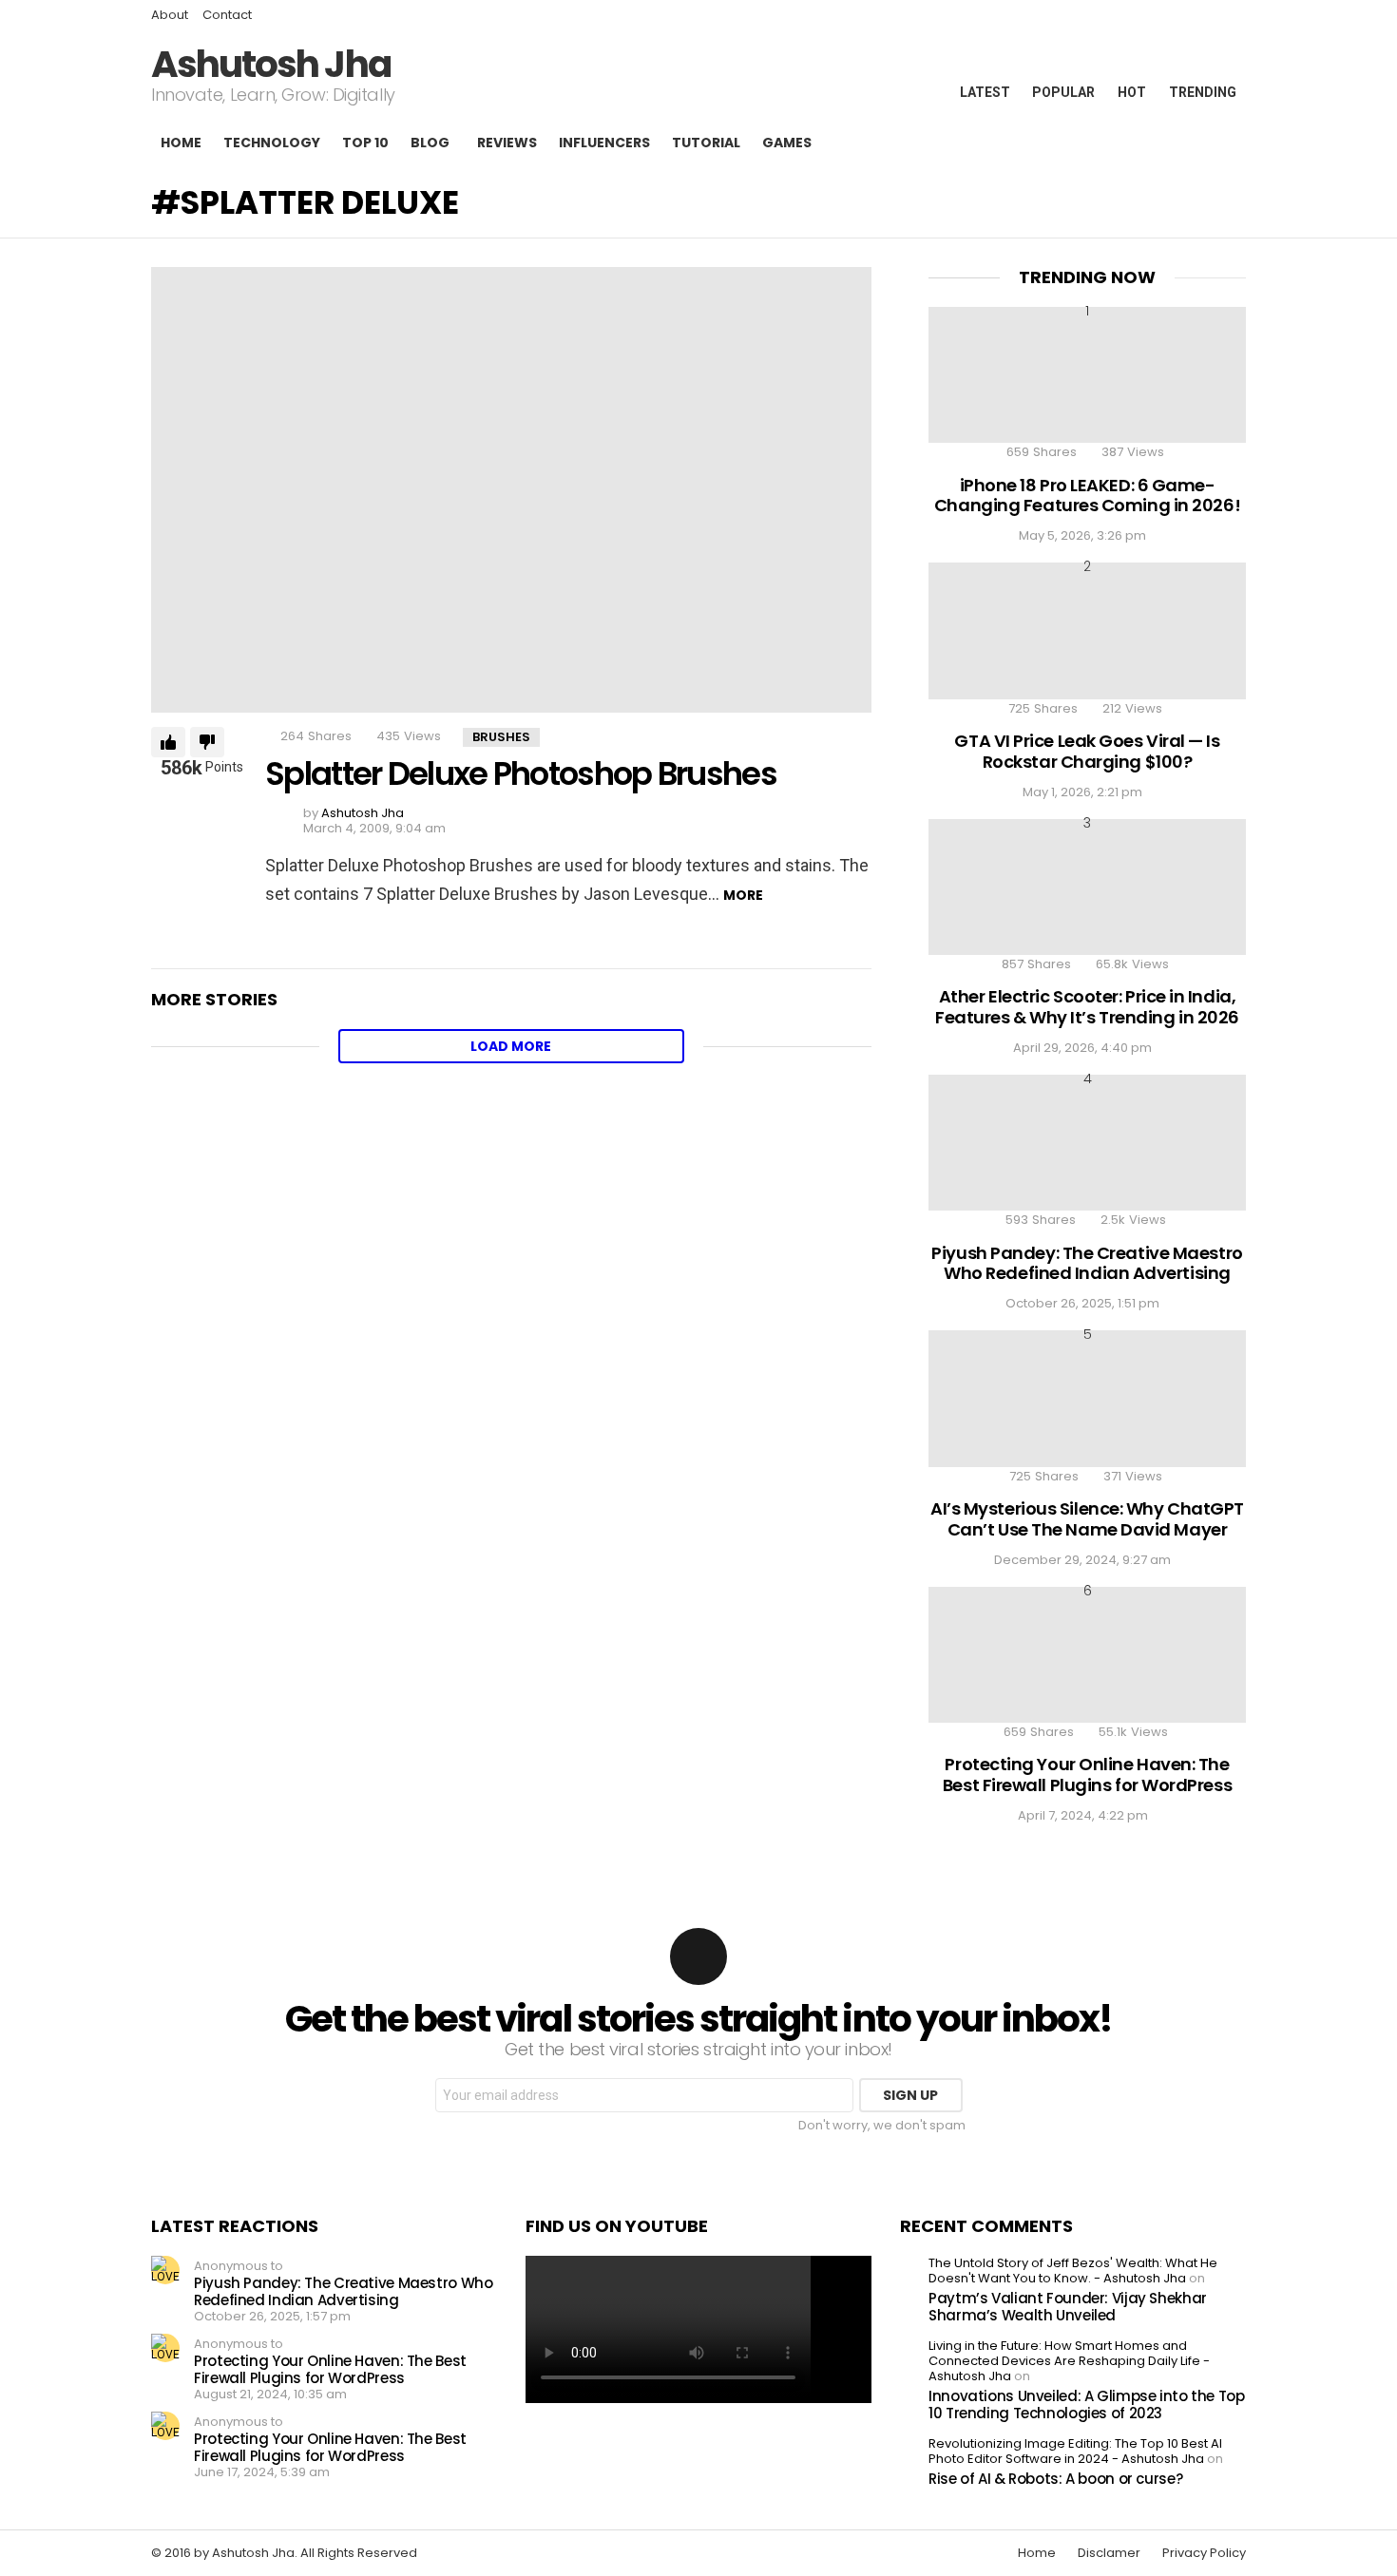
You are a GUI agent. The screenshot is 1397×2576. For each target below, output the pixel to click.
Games (787, 143)
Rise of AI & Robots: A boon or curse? (1055, 2479)
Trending (1203, 92)
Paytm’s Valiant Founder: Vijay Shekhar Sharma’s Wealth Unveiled (1068, 2307)
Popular (1063, 92)
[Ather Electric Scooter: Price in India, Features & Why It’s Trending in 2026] (1087, 887)
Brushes (501, 737)
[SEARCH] (1195, 143)
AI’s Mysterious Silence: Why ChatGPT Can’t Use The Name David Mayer (1087, 1519)
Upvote (168, 742)
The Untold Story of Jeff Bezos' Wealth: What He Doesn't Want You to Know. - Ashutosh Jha (1073, 2271)
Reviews (507, 143)
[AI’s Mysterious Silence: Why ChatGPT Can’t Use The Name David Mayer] (1087, 1398)
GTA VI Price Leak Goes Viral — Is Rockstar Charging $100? (1087, 751)
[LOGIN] (1231, 143)
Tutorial (706, 143)
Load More (511, 1046)
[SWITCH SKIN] (1162, 143)
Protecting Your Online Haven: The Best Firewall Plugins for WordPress (1087, 1775)
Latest (985, 92)
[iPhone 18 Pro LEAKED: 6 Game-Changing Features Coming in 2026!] (1087, 375)
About (170, 15)
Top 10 (365, 143)
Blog (430, 143)
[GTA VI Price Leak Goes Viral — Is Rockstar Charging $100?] (1087, 630)
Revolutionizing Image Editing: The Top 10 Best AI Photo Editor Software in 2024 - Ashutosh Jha (1075, 2451)
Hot (1132, 92)
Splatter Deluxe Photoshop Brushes (521, 773)
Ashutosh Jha (271, 64)
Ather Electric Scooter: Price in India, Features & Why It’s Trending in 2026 (1087, 1007)
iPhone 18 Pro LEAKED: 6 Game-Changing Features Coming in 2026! (1087, 496)
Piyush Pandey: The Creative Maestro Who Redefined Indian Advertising (1087, 1263)
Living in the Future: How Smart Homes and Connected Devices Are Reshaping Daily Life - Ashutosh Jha (1069, 2361)
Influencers (604, 143)
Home (181, 143)
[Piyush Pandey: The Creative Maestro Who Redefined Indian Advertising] (1087, 1143)
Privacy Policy (1204, 2553)
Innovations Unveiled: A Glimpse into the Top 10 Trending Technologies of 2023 (1087, 2404)
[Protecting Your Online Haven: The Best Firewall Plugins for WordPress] (1087, 1655)
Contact (227, 15)
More (743, 895)
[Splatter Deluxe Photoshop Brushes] (511, 489)
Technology (272, 143)
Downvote (207, 742)
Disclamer (1109, 2553)
